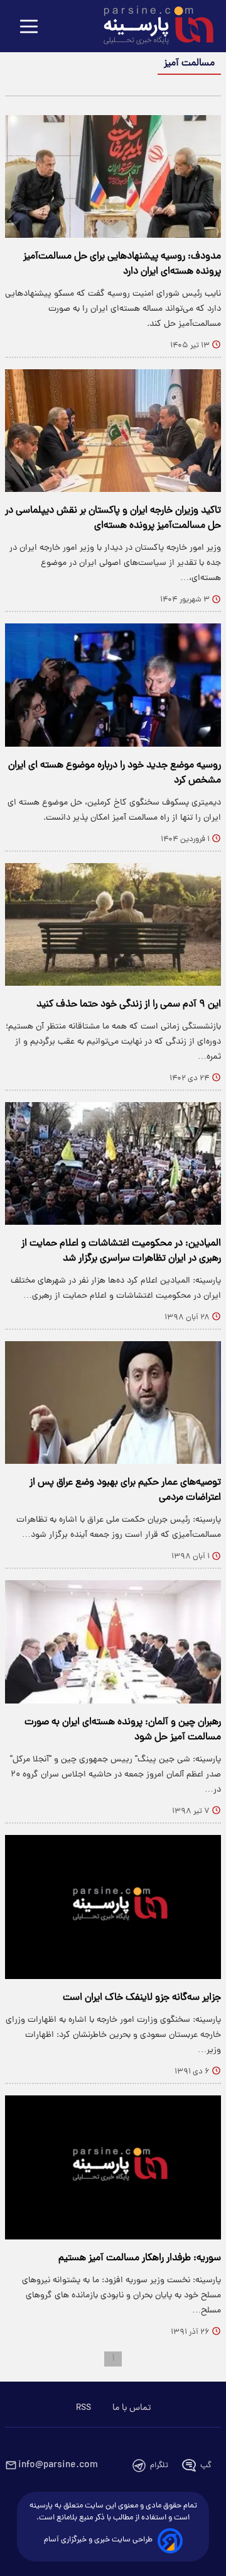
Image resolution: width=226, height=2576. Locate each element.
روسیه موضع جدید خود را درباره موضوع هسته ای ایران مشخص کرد (115, 773)
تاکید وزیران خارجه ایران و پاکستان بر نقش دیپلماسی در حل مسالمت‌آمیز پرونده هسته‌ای (113, 518)
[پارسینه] (152, 27)
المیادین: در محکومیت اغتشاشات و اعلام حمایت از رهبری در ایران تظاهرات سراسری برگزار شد (121, 1251)
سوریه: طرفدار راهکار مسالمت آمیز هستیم (140, 2258)
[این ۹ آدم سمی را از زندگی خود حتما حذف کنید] (113, 924)
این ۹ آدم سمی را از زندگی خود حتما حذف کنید (129, 1005)
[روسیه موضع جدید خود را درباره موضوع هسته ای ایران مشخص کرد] (113, 685)
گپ (206, 2466)
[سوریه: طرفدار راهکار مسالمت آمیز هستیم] (113, 2167)
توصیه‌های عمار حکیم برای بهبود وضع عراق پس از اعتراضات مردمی (125, 1490)
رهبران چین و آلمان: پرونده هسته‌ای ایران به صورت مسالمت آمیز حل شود (123, 1730)
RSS (83, 2408)
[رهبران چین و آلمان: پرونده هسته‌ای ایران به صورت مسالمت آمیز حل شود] (113, 1642)
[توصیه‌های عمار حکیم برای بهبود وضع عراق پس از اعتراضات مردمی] (113, 1402)
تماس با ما (132, 2408)
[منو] (29, 27)
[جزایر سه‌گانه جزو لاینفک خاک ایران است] (113, 1907)
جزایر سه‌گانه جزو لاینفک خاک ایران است (142, 1998)
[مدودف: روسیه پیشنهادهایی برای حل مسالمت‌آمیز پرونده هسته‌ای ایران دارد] (113, 176)
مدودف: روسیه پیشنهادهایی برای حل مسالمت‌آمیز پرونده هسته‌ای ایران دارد (122, 264)
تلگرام (159, 2466)
